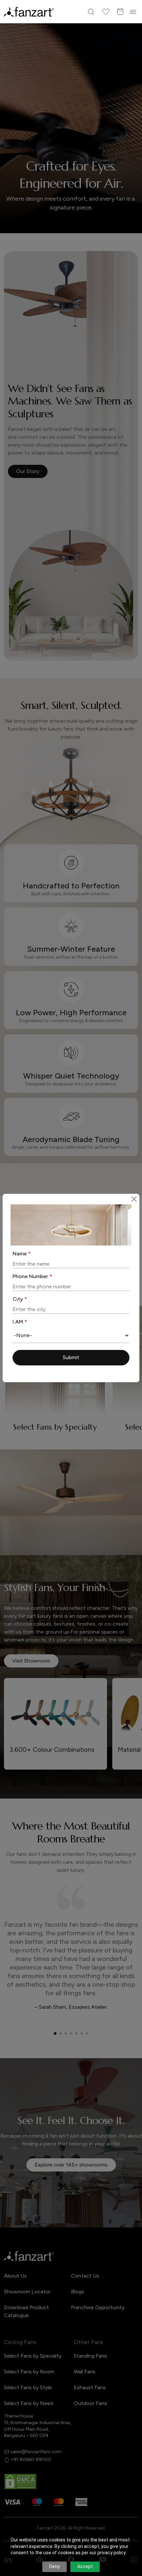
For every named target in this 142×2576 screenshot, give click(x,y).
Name (22, 1254)
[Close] (134, 1199)
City (20, 1299)
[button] (71, 1358)
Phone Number (32, 1276)
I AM (20, 1322)
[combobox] (71, 1335)
